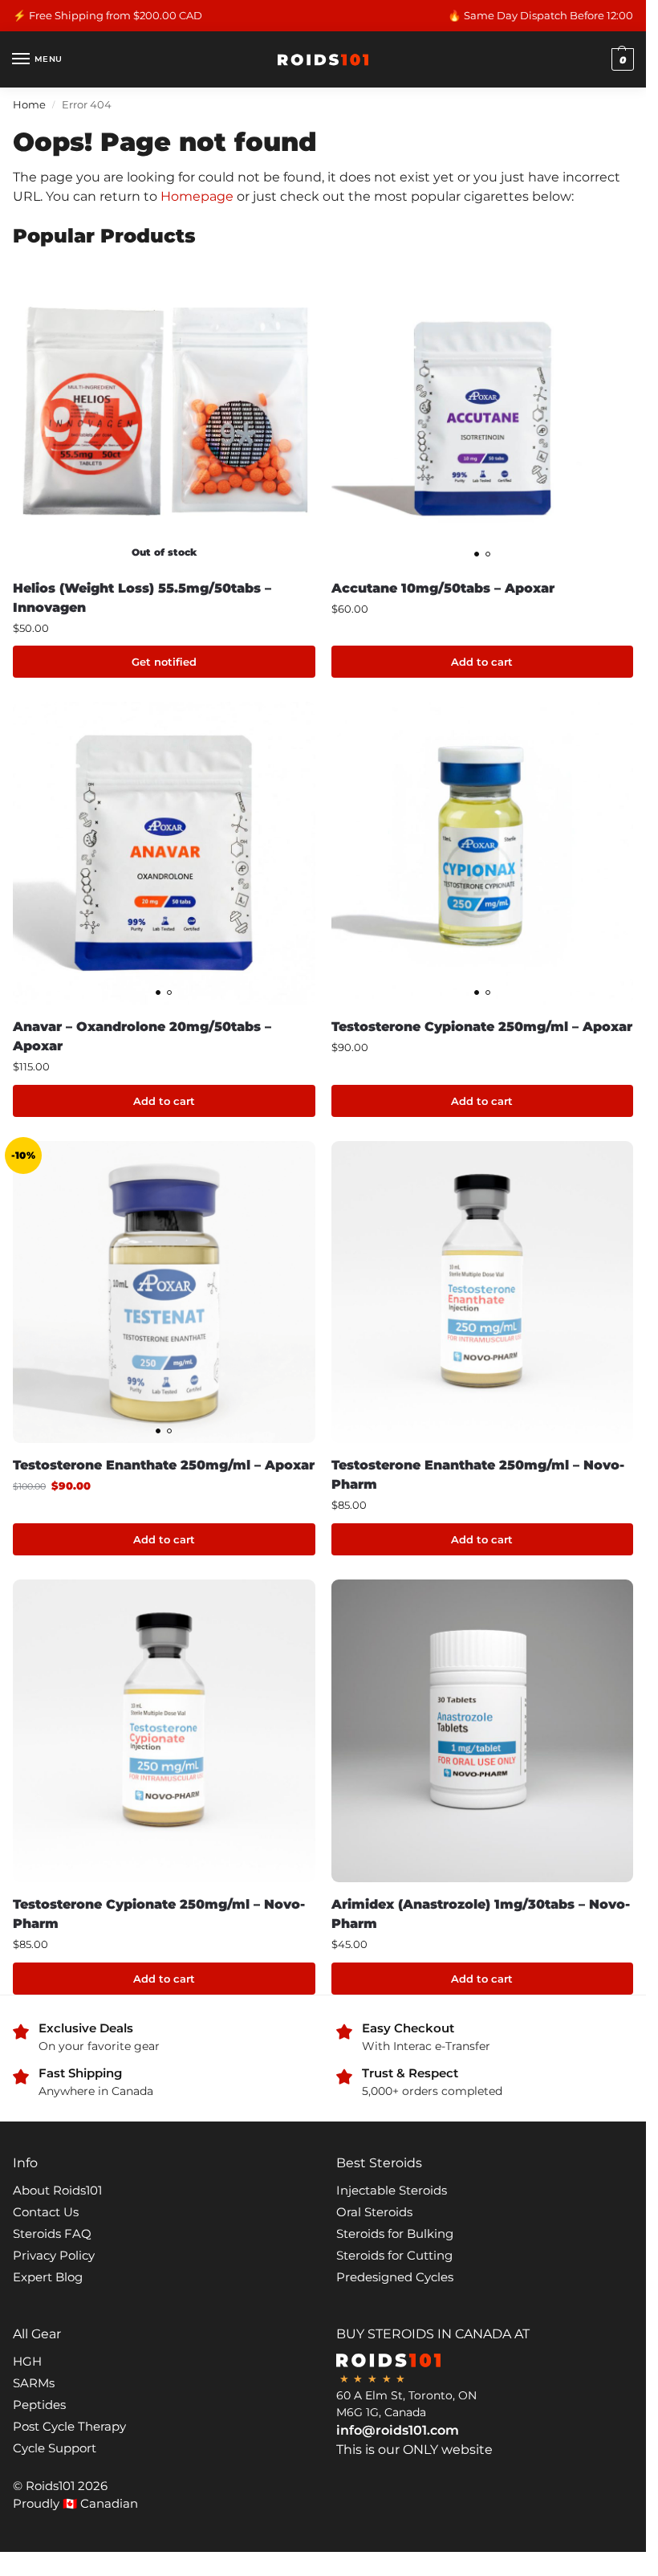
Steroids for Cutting (394, 2256)
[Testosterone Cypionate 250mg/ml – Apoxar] (483, 853)
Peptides (39, 2405)
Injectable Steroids (392, 2191)
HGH (27, 2362)
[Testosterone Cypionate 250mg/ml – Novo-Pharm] (164, 1731)
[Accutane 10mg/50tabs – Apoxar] (483, 415)
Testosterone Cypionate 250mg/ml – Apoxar (482, 1027)
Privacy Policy (54, 2256)
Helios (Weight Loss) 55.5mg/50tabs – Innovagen (142, 598)
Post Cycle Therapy (69, 2427)
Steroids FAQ (52, 2234)
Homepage (197, 196)
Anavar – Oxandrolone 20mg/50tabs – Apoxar (142, 1036)
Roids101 (50, 2486)
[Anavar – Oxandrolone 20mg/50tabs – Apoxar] (164, 853)
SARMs (34, 2383)
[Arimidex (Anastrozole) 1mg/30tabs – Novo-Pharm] (483, 1731)
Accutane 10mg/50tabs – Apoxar (443, 588)
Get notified (164, 662)
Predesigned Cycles (395, 2277)
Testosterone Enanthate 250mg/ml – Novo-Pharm (478, 1475)
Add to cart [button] (482, 662)
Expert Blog (48, 2277)
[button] (621, 59)
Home (29, 104)
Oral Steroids (374, 2212)
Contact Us (46, 2212)
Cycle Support (55, 2448)
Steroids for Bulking (395, 2234)
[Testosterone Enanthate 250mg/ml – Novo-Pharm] (483, 1292)
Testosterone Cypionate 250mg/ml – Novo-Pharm (159, 1914)
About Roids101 (57, 2191)
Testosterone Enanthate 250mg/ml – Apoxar (164, 1465)
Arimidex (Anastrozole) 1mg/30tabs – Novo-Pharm (481, 1914)
